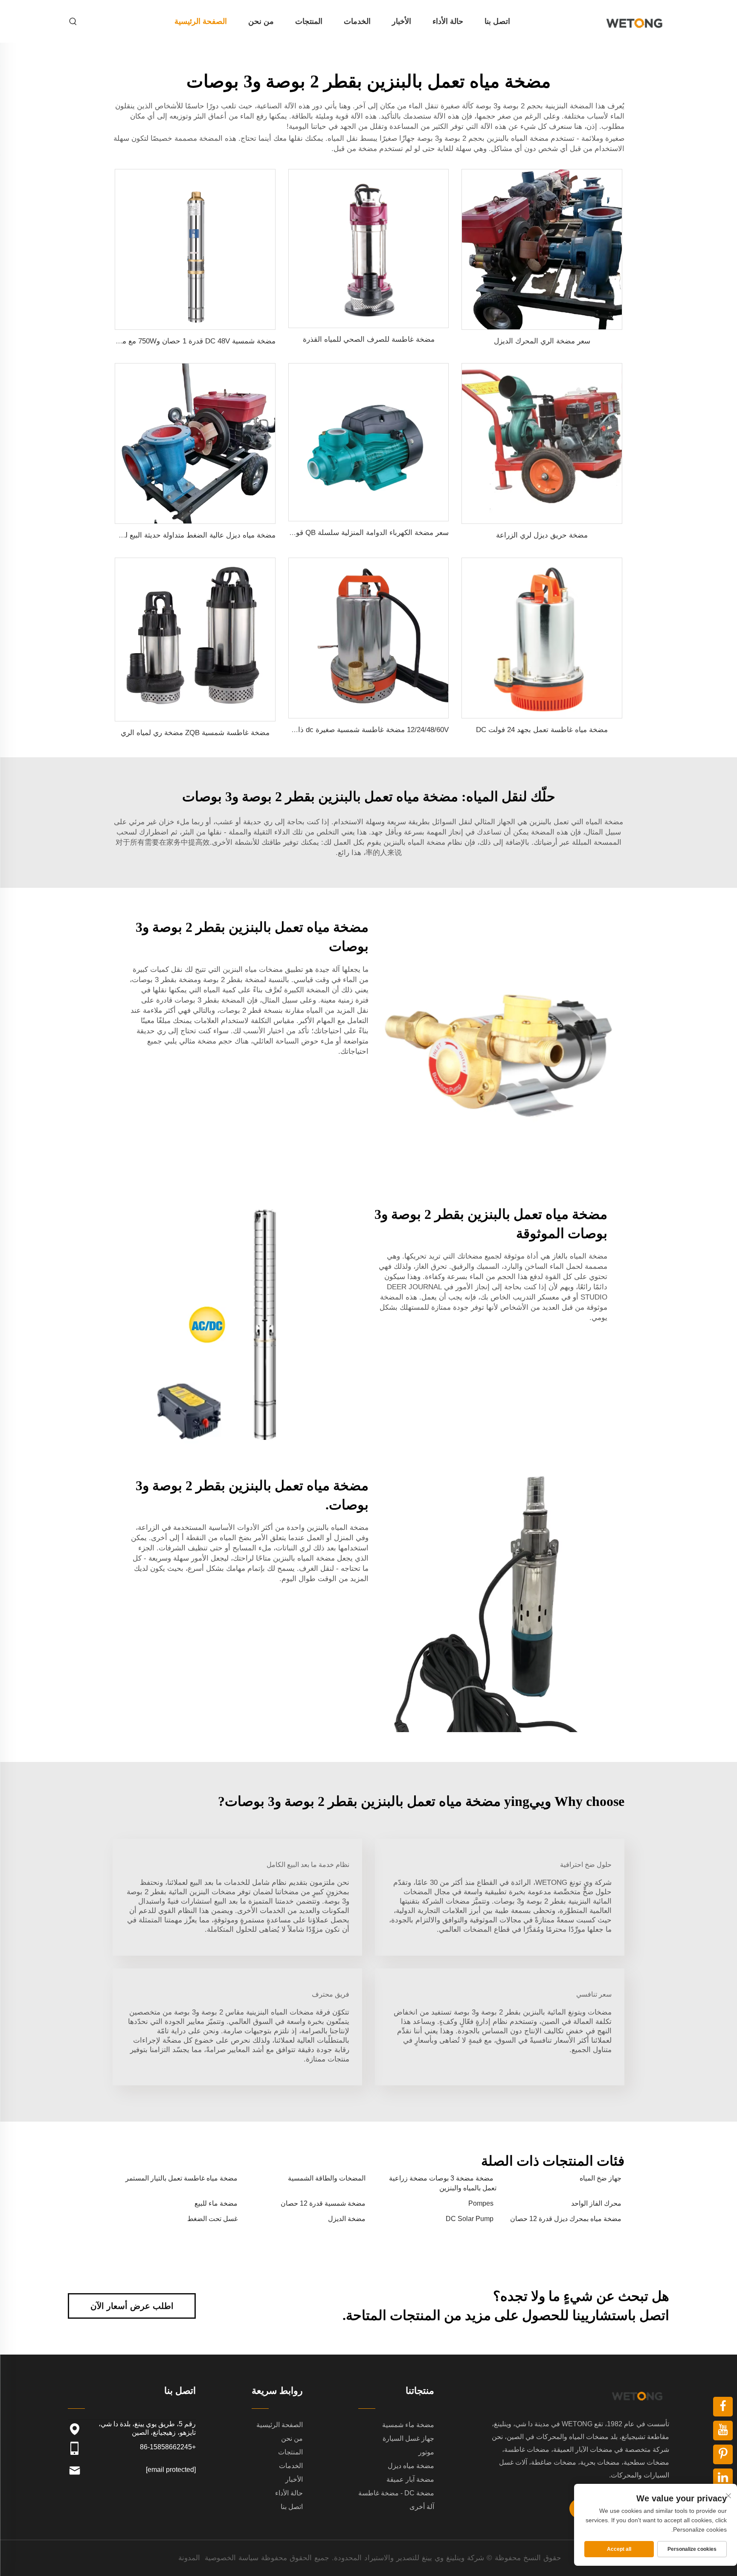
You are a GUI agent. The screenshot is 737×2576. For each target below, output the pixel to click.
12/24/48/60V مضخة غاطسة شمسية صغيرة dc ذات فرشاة (359, 730)
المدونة (189, 2558)
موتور (426, 2452)
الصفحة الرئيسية (201, 21)
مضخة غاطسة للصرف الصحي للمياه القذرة (369, 339)
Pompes (481, 2203)
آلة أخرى (422, 2507)
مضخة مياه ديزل (411, 2466)
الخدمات (357, 21)
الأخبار (402, 21)
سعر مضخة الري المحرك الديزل (542, 341)
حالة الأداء (448, 21)
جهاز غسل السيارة (408, 2438)
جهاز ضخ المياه (601, 2178)
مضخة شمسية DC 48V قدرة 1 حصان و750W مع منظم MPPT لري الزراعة (163, 341)
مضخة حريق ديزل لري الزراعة (542, 535)
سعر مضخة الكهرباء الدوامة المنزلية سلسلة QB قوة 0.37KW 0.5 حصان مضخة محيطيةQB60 (309, 533)
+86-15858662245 (168, 2447)
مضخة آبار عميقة (410, 2479)
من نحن (261, 21)
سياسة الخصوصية (232, 2558)
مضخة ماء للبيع (216, 2203)
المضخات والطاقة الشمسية (327, 2178)
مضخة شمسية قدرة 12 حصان (323, 2203)
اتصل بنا (497, 21)
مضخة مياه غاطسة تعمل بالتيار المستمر (181, 2178)
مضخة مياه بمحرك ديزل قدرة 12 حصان (566, 2219)
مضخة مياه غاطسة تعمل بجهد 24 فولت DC (542, 730)
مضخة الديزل (347, 2219)
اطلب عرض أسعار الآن (132, 2306)
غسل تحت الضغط (212, 2219)
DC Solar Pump (470, 2219)
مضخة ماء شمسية (408, 2425)
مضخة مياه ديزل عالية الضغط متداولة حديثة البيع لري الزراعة (184, 535)
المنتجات (309, 21)
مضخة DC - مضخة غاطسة (396, 2493)
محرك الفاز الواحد (596, 2203)
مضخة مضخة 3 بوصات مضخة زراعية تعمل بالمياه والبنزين (443, 2183)
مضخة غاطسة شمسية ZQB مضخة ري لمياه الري (195, 733)
